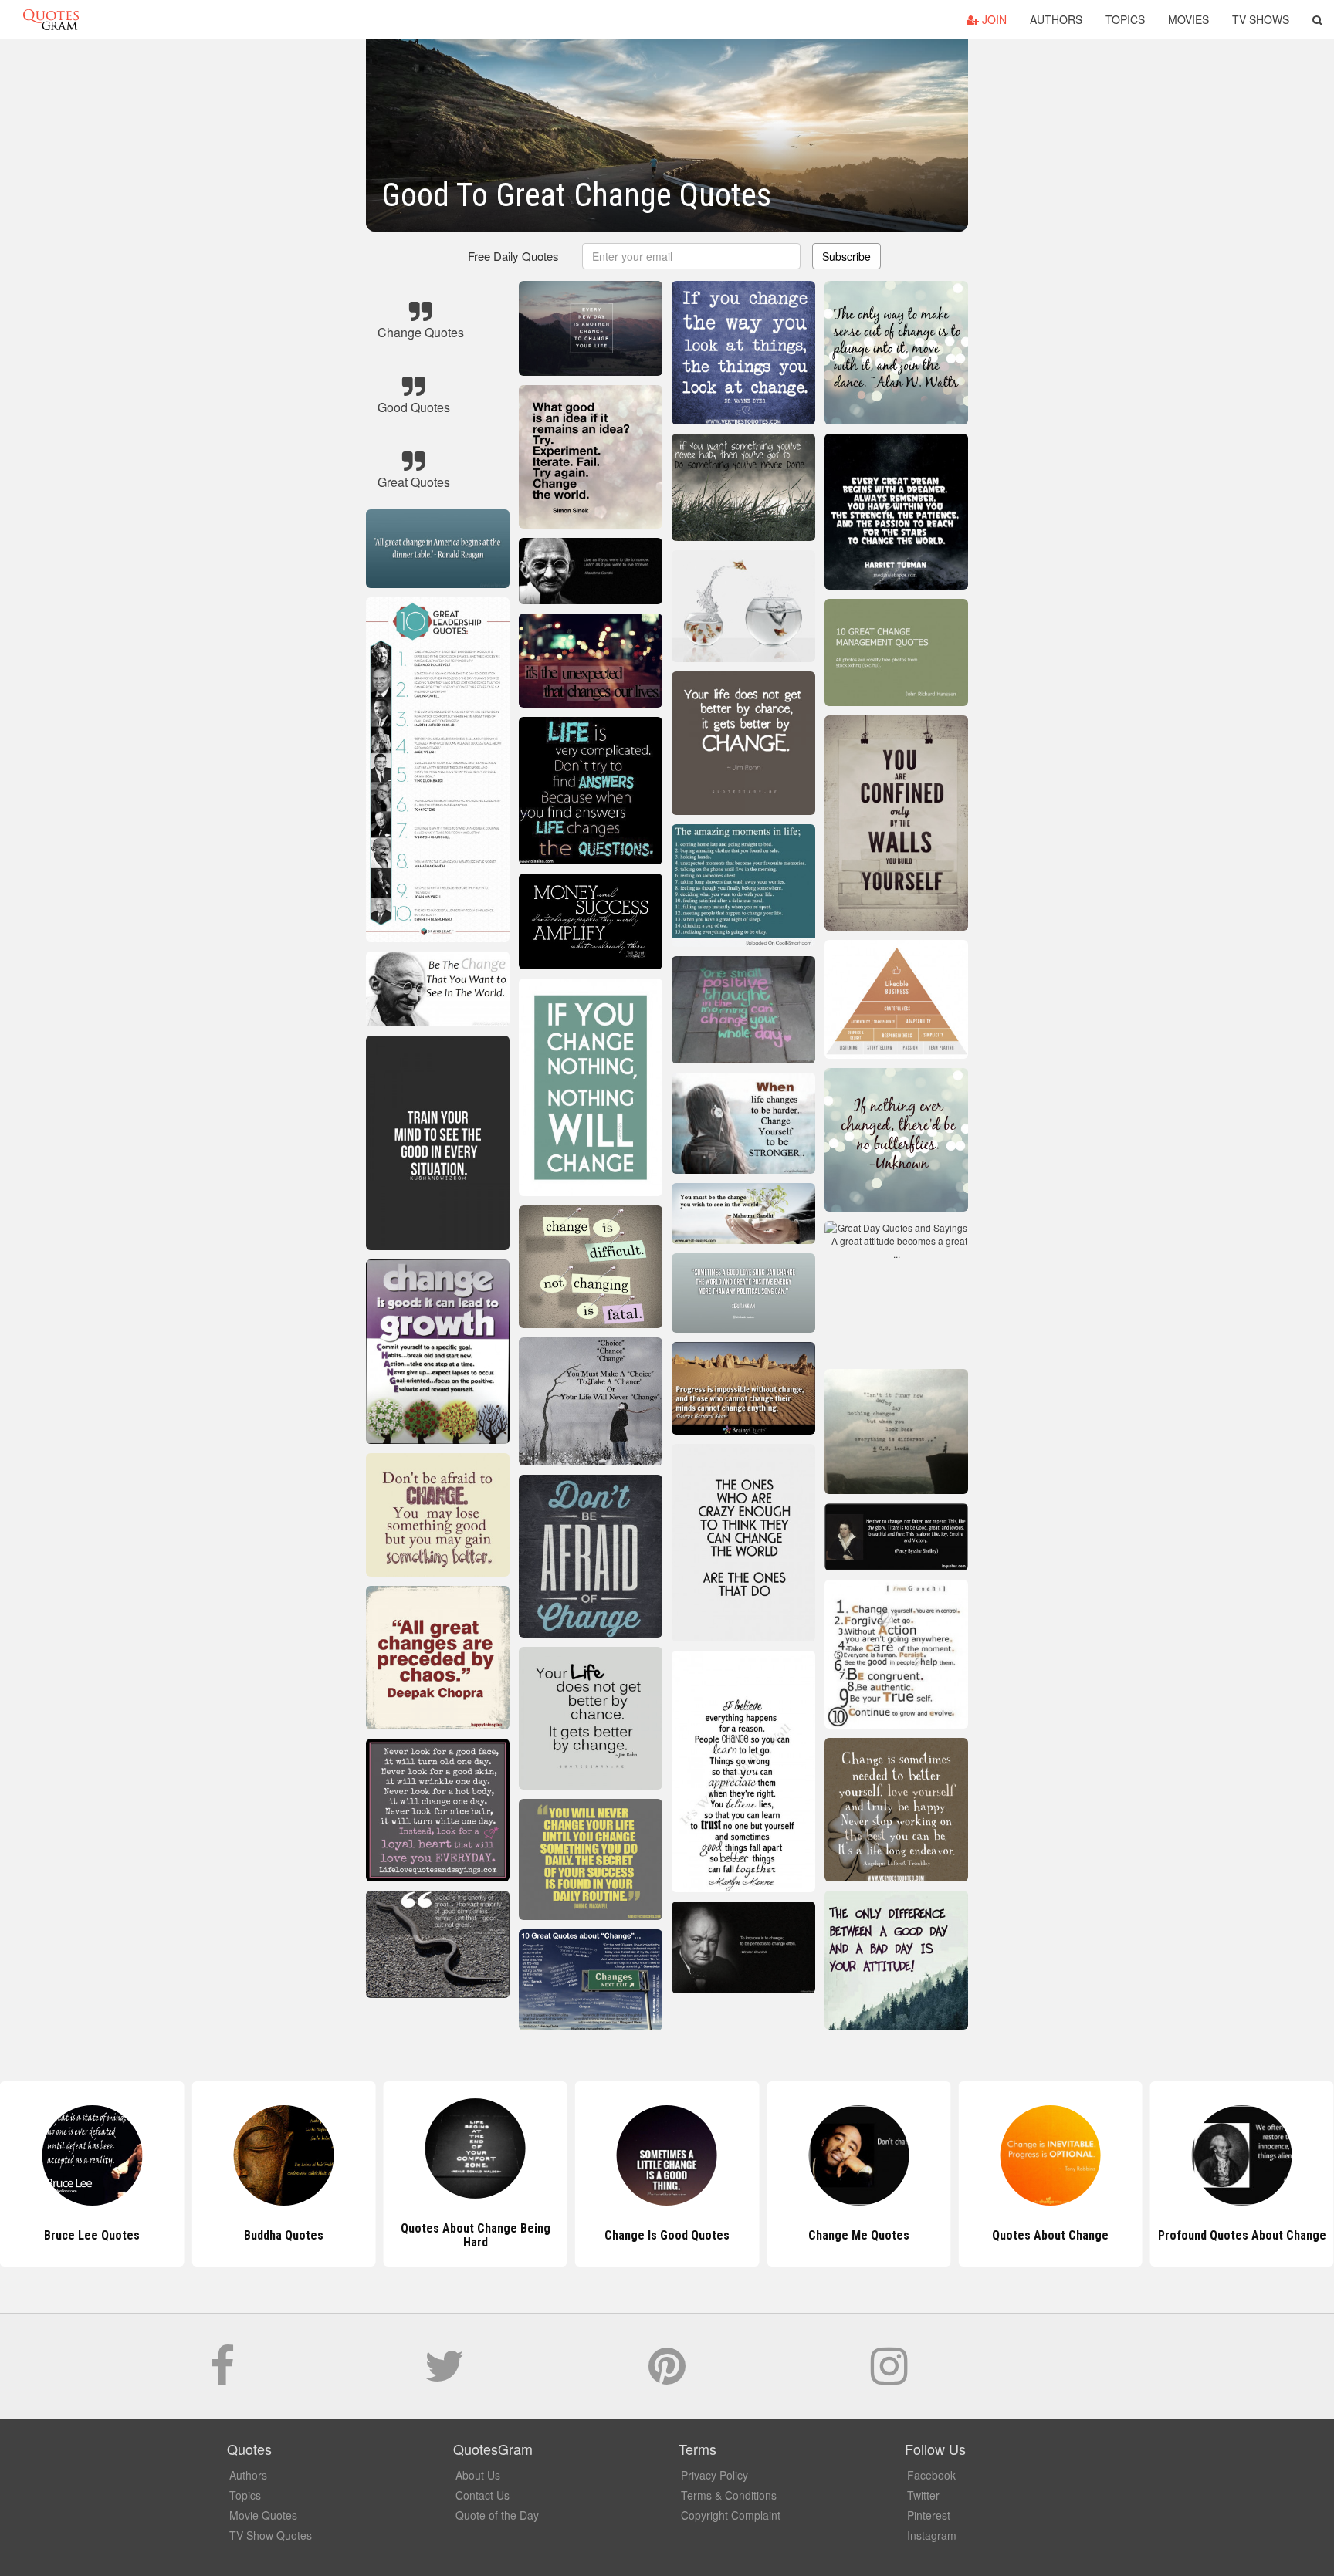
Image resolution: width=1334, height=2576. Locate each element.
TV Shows (1261, 19)
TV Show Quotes (271, 2535)
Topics (1125, 19)
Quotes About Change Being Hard (283, 2235)
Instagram (932, 2535)
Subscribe (846, 256)
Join (993, 19)
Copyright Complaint (731, 2515)
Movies (1188, 19)
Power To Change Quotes (1242, 2235)
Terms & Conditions (729, 2495)
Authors (1056, 19)
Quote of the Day (497, 2515)
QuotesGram (51, 19)
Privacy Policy (714, 2475)
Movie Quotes (263, 2515)
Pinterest (929, 2515)
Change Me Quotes (667, 2235)
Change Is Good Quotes (476, 2235)
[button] (1317, 19)
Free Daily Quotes (513, 256)
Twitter (923, 2495)
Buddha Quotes (92, 2235)
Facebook (931, 2475)
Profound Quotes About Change (1051, 2235)
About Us (478, 2475)
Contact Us (482, 2495)
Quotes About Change (859, 2235)
